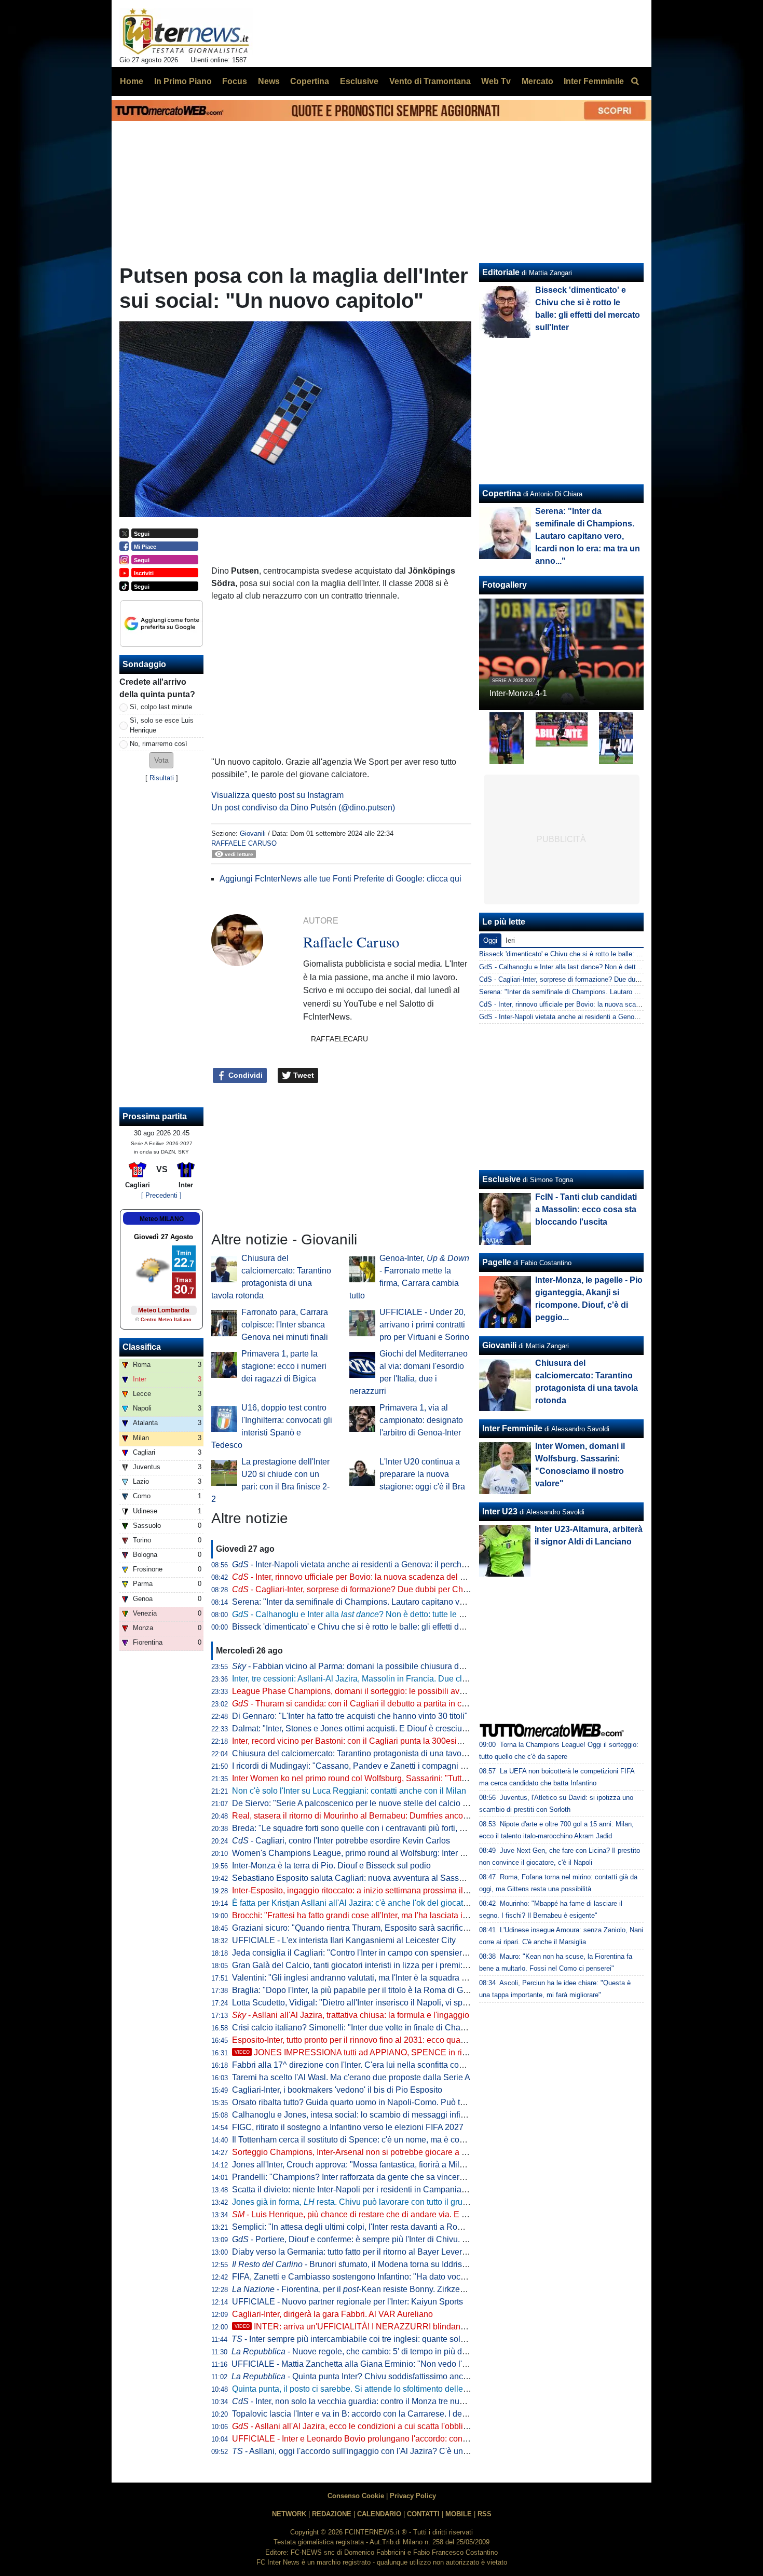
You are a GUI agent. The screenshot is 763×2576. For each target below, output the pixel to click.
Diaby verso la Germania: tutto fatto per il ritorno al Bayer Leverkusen (358, 2252)
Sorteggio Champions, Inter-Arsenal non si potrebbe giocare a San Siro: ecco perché (387, 2152)
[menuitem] (635, 82)
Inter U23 (500, 1511)
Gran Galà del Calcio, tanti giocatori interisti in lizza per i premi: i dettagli (364, 1965)
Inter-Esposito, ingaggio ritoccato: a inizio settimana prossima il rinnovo (362, 1890)
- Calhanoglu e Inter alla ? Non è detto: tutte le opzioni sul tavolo (378, 1614)
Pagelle (497, 1262)
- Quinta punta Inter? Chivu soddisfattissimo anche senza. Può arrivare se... (397, 2376)
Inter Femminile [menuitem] (594, 81)
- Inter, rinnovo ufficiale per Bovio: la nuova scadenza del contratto (362, 1577)
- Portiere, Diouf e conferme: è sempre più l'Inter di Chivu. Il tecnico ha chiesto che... (394, 2239)
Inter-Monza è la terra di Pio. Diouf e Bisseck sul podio (331, 1866)
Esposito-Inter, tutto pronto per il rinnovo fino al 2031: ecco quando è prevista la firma (387, 2040)
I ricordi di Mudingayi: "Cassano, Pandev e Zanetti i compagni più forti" (361, 1766)
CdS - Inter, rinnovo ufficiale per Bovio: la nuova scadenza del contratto (586, 1004)
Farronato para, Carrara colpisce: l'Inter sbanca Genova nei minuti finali (285, 1325)
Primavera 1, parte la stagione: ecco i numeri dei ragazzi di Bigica (284, 1366)
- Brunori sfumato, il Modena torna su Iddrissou (354, 2264)
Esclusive (501, 1179)
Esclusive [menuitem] (359, 81)
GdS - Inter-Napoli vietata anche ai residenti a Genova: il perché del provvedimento (604, 1017)
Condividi (244, 1075)
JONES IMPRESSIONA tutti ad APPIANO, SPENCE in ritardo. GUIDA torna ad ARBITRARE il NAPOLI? (436, 2052)
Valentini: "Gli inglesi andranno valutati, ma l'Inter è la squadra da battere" (367, 1978)
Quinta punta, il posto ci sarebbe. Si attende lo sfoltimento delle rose (357, 2389)
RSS (485, 2514)
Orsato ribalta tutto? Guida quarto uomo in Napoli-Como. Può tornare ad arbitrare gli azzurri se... (407, 2102)
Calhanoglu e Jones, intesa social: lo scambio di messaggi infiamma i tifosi (369, 2115)
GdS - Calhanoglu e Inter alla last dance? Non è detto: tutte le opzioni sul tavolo (599, 967)
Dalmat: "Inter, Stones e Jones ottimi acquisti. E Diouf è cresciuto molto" (363, 1728)
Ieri (510, 940)
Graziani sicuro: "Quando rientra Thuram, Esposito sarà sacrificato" (355, 1928)
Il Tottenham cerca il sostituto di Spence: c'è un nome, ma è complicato (361, 2140)
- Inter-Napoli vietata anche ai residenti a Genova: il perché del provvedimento (384, 1564)
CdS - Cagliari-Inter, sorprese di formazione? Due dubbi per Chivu (577, 979)
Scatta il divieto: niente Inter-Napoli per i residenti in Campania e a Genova (369, 2189)
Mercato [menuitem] (537, 81)
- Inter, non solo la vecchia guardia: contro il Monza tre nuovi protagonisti (374, 2401)
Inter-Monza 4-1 (518, 693)
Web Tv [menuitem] (496, 81)
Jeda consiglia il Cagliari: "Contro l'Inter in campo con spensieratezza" (361, 1953)
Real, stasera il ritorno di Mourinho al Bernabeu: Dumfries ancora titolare (365, 1816)
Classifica (142, 1347)
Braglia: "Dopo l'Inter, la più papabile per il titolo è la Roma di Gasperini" (364, 1990)
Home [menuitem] (132, 81)
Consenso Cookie (356, 2496)
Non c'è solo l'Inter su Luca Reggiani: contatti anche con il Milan (349, 1791)
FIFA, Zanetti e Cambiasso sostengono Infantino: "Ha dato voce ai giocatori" (371, 2277)
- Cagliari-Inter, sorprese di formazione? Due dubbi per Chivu (353, 1589)
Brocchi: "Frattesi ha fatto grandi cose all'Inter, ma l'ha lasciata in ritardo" (364, 1915)
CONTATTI (423, 2514)
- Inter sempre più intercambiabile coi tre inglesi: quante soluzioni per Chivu (376, 2339)
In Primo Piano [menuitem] (183, 81)
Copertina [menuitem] (310, 81)
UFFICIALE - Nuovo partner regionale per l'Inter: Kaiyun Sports (348, 2302)
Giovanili (253, 833)
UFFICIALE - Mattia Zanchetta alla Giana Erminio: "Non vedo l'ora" (354, 2364)
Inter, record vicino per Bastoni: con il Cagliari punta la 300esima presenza (368, 1741)
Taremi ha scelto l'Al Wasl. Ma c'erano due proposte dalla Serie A (351, 2077)
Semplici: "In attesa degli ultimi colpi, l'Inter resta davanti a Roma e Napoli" (369, 2227)
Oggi (490, 940)
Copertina (502, 493)
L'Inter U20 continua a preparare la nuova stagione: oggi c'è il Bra (422, 1474)
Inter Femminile (512, 1428)
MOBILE (459, 2514)
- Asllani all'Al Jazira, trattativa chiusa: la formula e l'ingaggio (351, 2015)
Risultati (162, 778)
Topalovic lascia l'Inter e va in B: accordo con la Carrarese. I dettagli (356, 2414)
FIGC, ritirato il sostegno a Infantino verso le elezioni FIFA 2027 (348, 2127)
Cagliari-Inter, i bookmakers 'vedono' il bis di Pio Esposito (337, 2090)
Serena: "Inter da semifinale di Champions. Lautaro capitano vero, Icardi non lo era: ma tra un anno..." (418, 1602)
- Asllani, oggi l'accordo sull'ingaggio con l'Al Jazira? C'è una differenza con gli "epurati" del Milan (417, 2451)
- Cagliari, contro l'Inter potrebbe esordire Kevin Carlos (341, 1841)
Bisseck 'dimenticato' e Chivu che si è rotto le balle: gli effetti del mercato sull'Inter (381, 1627)
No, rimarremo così (159, 744)
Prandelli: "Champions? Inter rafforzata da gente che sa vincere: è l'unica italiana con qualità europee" (419, 2177)
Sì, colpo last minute (161, 707)
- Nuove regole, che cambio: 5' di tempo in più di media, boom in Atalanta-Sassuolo (412, 2351)
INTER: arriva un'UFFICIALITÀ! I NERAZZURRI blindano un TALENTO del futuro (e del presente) (424, 2327)
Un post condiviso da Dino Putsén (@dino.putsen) (303, 808)
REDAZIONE (332, 2514)
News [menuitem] (269, 81)
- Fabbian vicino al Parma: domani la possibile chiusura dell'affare (361, 1666)
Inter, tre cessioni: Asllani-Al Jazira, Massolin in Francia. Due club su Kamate (372, 1679)
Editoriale (501, 272)
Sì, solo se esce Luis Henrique (162, 725)
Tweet (303, 1075)
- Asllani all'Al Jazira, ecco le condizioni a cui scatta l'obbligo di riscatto (371, 2426)
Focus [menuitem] (235, 81)
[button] (161, 760)
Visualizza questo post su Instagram (277, 795)
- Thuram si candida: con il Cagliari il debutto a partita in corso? (357, 1704)
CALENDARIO (379, 2514)
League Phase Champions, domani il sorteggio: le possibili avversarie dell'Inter (377, 1691)
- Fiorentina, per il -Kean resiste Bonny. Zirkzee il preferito (367, 2289)
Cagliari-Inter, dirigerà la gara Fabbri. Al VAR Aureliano (332, 2314)
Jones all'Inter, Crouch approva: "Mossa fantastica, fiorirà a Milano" (354, 2165)
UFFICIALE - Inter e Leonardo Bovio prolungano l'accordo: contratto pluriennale (378, 2439)
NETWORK (289, 2514)
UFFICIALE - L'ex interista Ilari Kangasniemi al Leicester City (344, 1940)
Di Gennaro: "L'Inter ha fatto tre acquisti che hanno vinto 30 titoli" (350, 1716)
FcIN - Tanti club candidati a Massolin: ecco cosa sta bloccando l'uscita (586, 1209)
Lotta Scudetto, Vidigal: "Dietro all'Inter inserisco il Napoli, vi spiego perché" (371, 2003)
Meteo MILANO (162, 1219)
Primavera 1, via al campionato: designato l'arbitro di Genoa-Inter (421, 1420)
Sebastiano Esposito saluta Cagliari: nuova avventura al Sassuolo (353, 1878)
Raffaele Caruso (244, 843)
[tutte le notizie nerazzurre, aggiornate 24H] (186, 32)
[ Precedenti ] (161, 1195)
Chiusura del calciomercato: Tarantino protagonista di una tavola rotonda (365, 1753)
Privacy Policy (413, 2496)
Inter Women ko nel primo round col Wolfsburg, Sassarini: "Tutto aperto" (363, 1778)
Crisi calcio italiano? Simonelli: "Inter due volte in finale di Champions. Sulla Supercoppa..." (400, 2028)
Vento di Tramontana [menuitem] (430, 81)
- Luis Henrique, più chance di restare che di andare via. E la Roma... (365, 2214)
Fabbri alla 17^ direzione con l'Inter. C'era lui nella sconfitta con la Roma (364, 2065)
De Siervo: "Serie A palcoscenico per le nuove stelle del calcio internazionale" (375, 1803)
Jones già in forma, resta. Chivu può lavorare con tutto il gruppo (354, 2202)
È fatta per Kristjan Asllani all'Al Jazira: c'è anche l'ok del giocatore (353, 1903)
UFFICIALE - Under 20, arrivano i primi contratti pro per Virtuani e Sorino (424, 1325)
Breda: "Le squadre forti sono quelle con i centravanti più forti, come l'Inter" (368, 1828)
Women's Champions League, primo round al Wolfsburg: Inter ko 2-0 (357, 1853)
